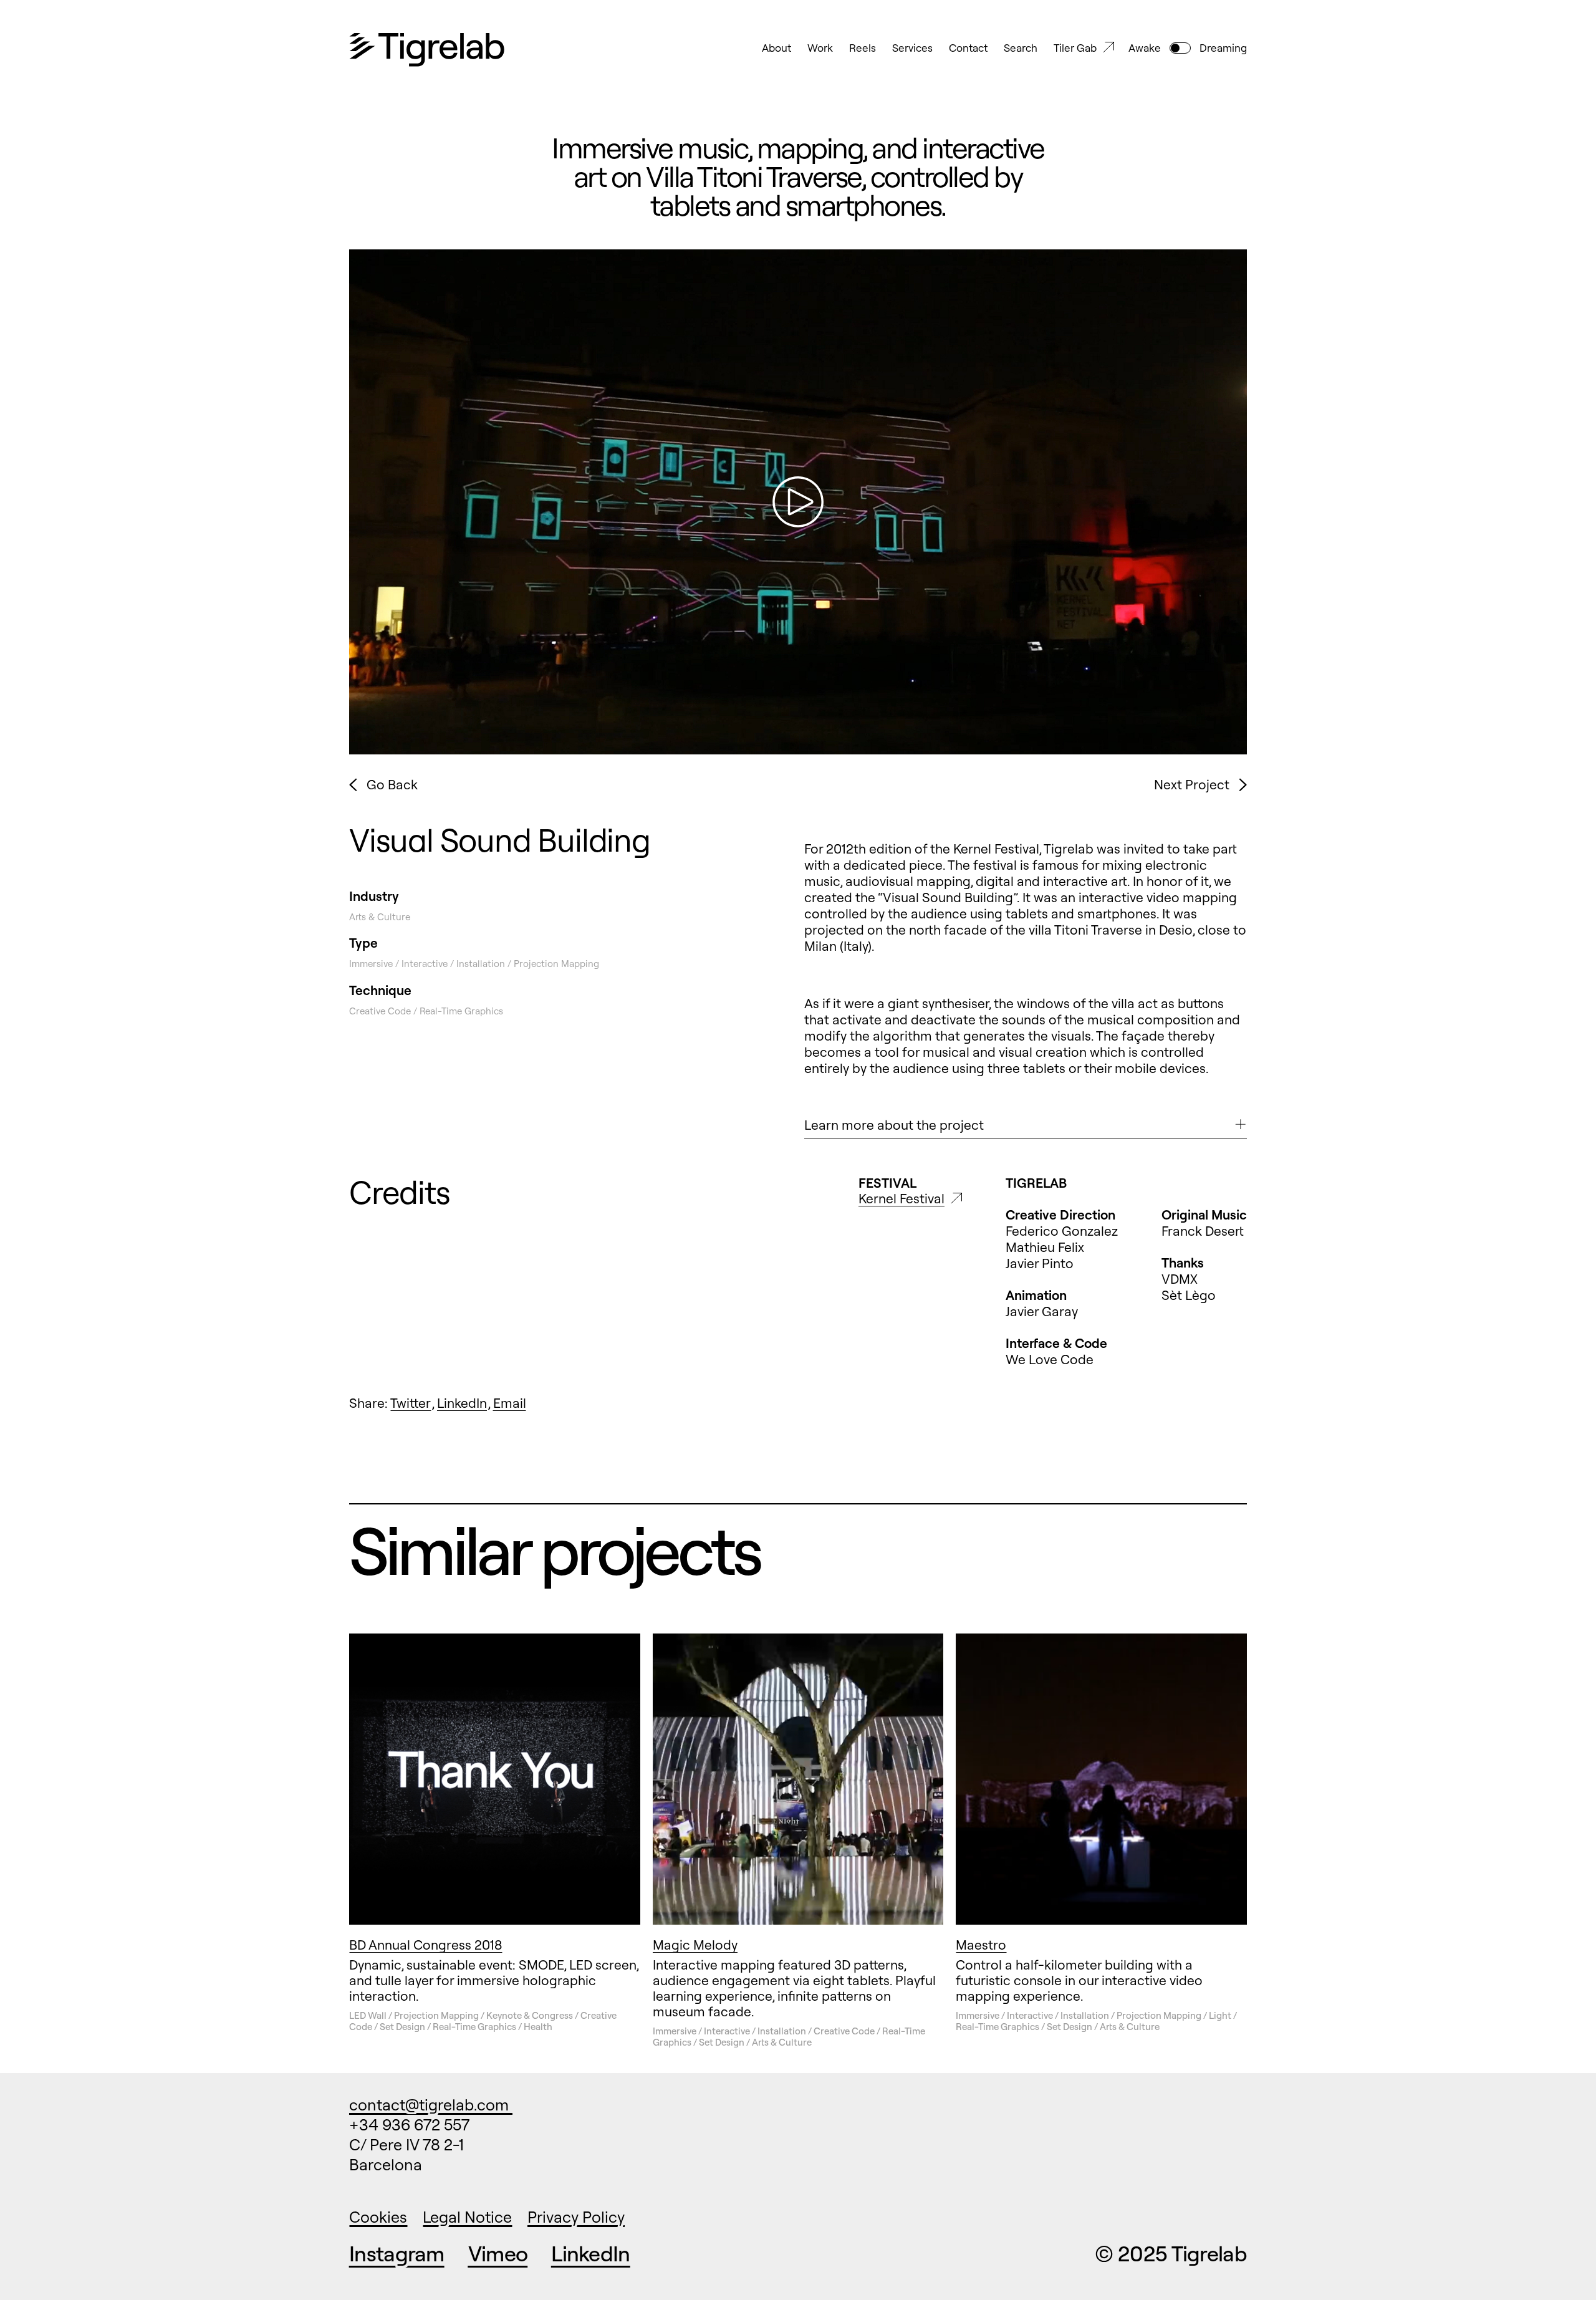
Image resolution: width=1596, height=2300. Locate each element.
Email (510, 1403)
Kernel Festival (901, 1199)
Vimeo (498, 2254)
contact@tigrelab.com (431, 2105)
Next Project (1192, 785)
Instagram (397, 2254)
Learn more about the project (894, 1125)
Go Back (392, 785)
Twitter (411, 1403)
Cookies (378, 2217)
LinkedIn (462, 1403)
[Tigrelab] (427, 51)
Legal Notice (467, 2217)
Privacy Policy (576, 2217)
